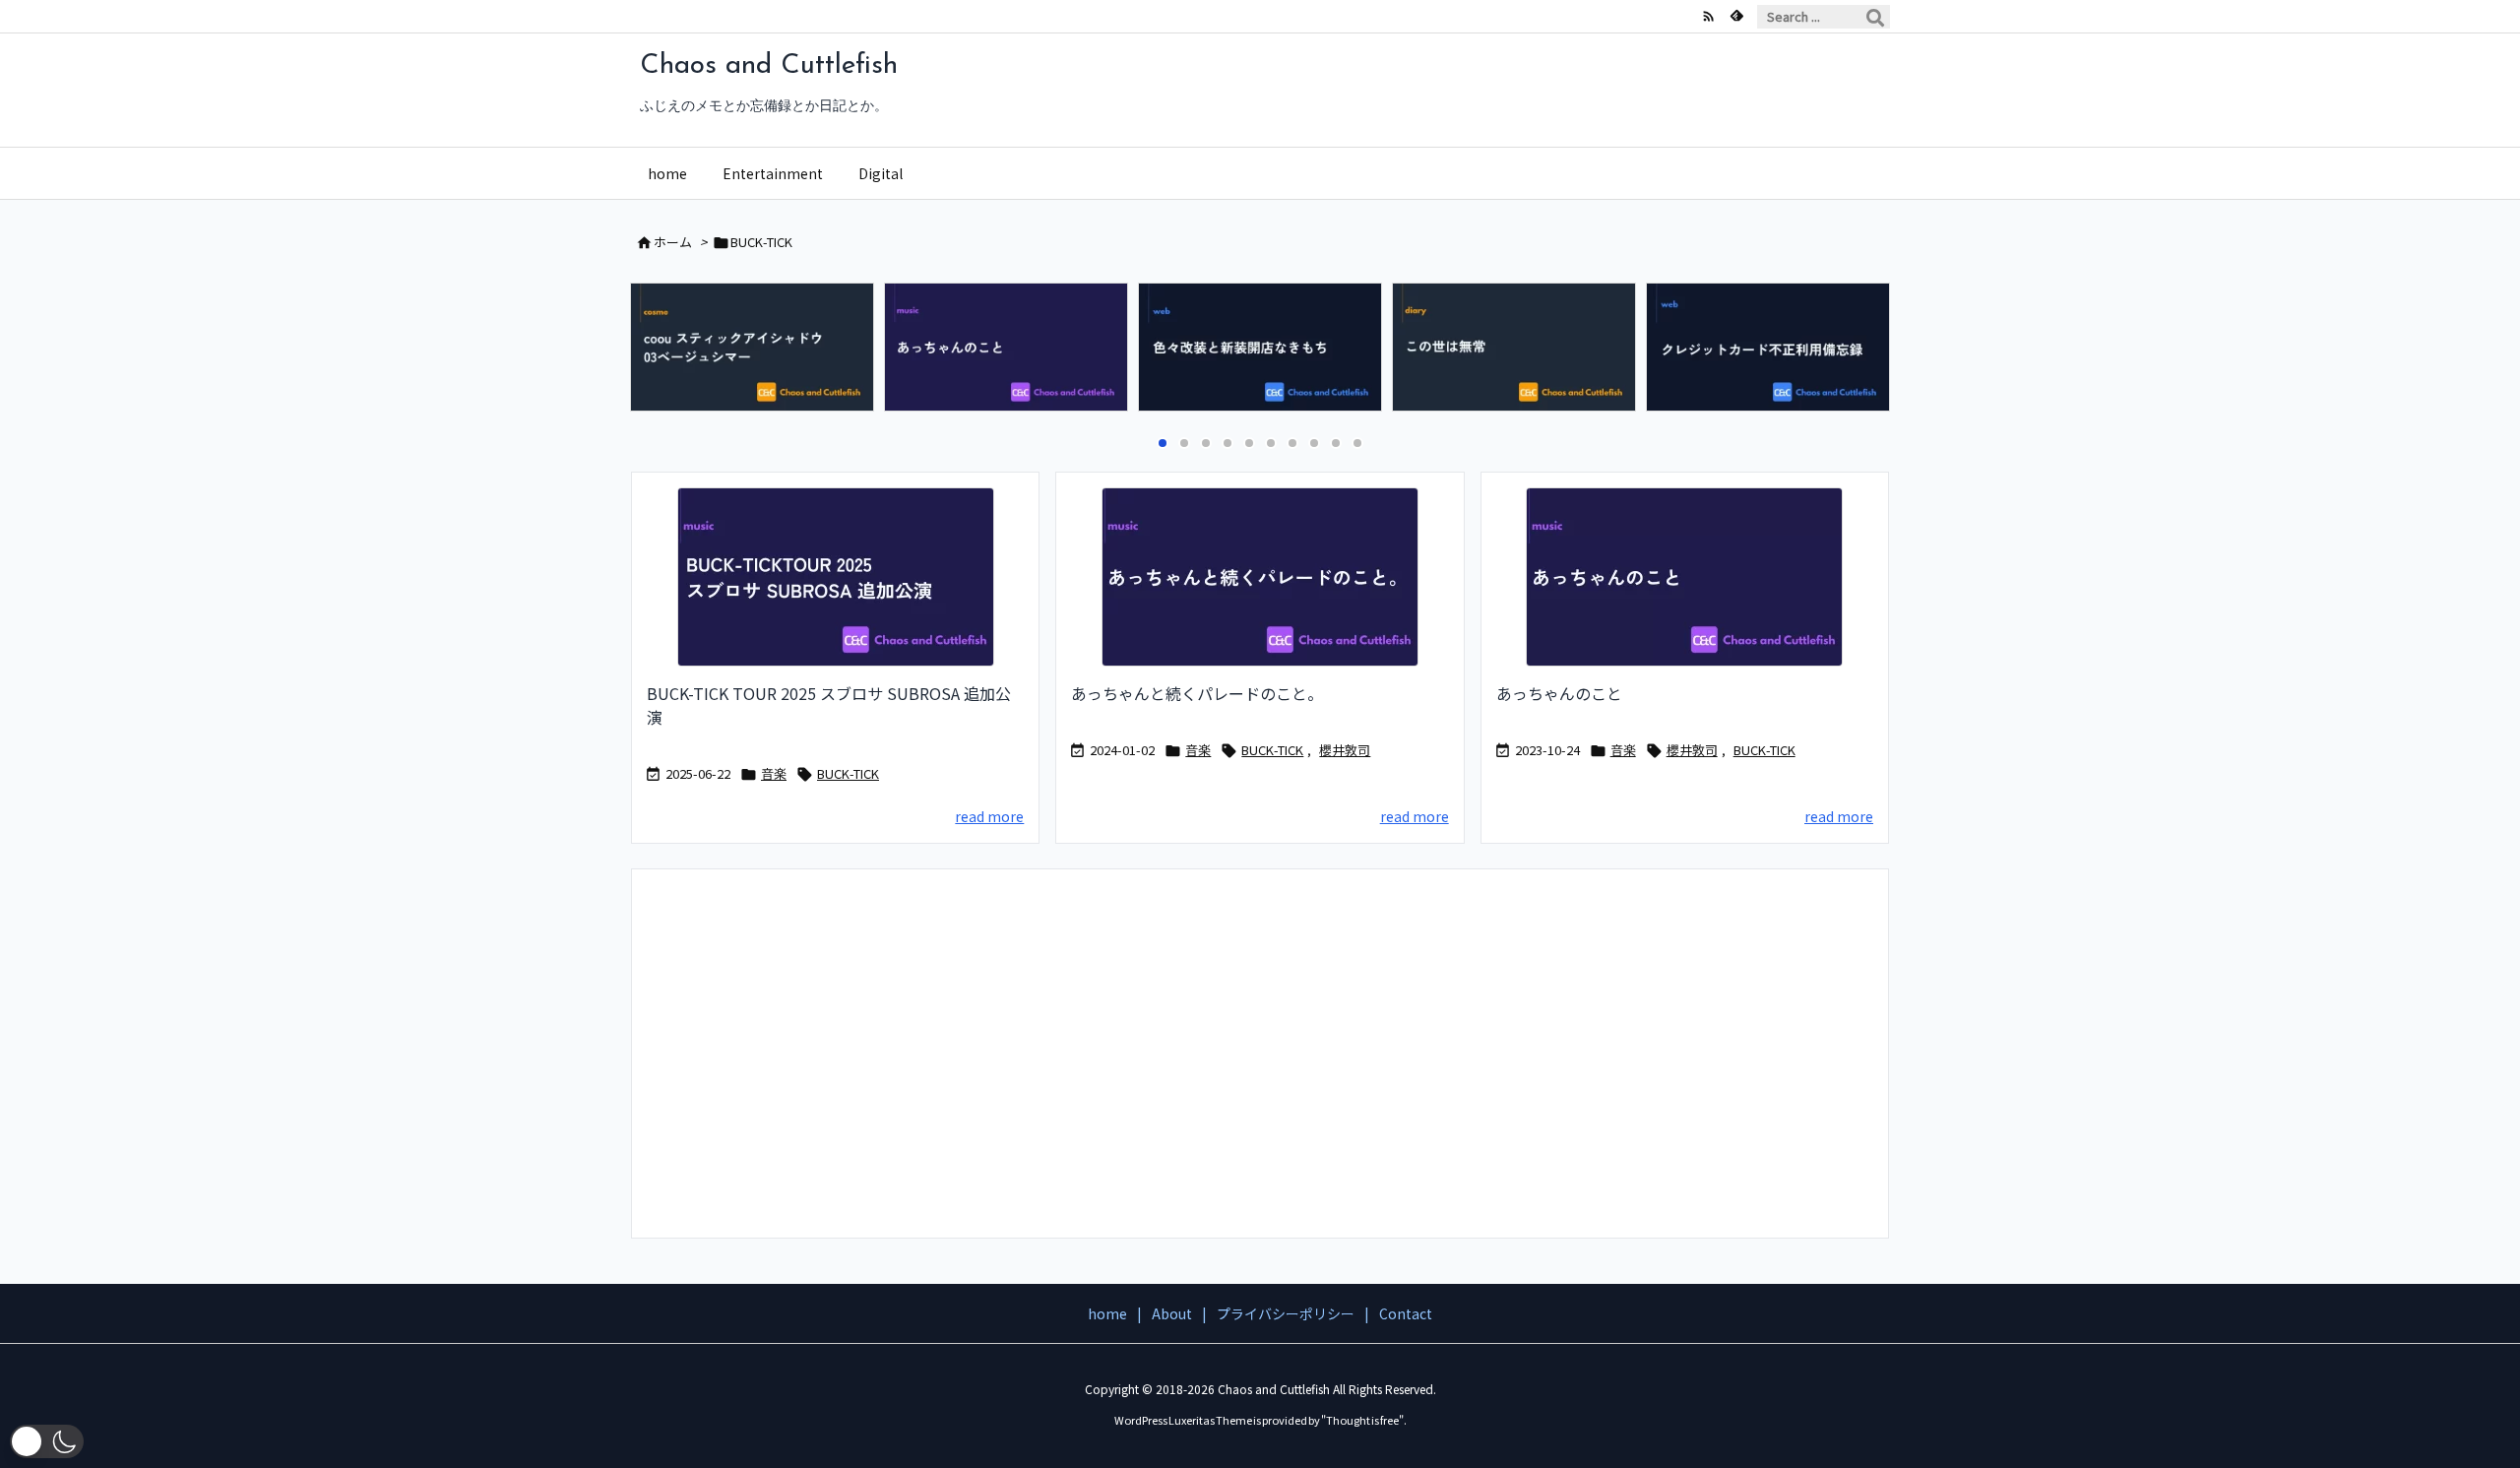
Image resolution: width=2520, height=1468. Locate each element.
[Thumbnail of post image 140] (1260, 577)
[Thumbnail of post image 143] (1685, 577)
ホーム (673, 242)
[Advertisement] (1260, 1052)
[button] (663, 351)
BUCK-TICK (848, 773)
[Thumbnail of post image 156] (835, 577)
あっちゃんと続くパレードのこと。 (1197, 693)
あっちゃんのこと (1559, 693)
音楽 (774, 773)
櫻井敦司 (1345, 750)
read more (989, 816)
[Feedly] (1736, 16)
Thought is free (1362, 1420)
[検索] (1875, 17)
